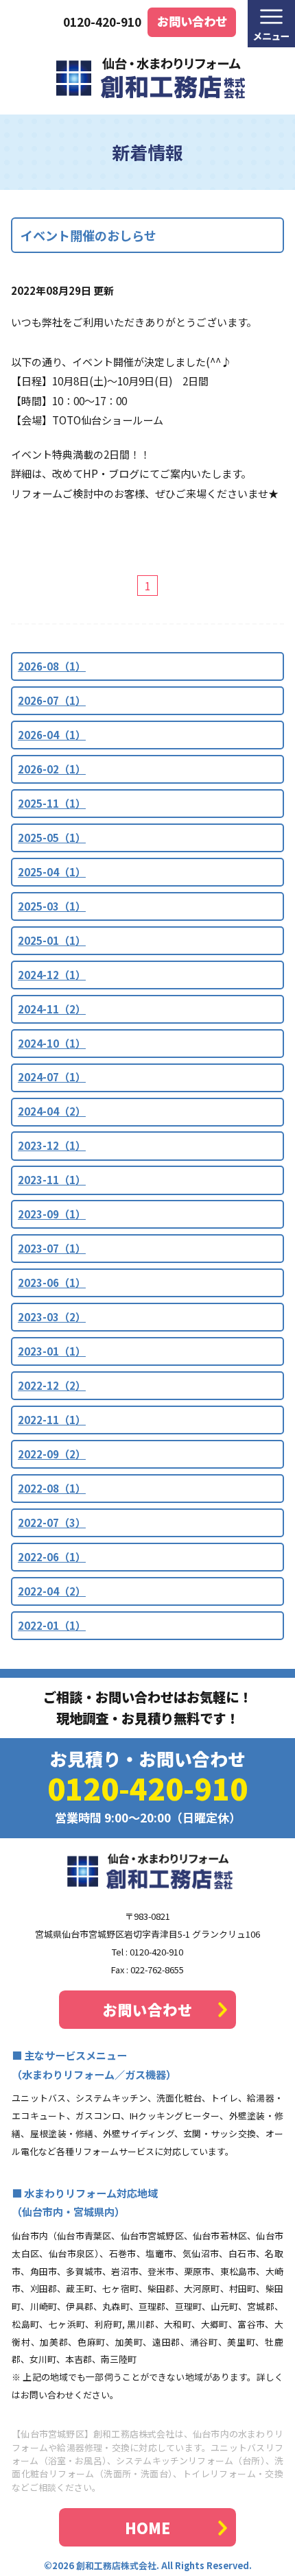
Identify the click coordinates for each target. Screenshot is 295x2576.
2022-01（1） (52, 1625)
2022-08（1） (52, 1488)
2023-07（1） (52, 1248)
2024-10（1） (52, 1043)
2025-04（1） (52, 872)
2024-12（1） (52, 975)
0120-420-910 (102, 22)
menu (271, 24)
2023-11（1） (52, 1180)
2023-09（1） (52, 1214)
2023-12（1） (52, 1145)
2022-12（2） (52, 1385)
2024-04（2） (52, 1111)
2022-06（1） (52, 1557)
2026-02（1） (52, 769)
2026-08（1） (52, 666)
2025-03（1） (52, 906)
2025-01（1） (52, 940)
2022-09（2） (52, 1454)
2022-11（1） (52, 1420)
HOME (148, 2528)
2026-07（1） (52, 700)
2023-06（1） (52, 1283)
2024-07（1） (52, 1077)
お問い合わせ (192, 21)
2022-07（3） (52, 1522)
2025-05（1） (52, 838)
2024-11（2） (52, 1009)
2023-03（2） (52, 1317)
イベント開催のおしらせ (88, 235)
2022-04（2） (52, 1591)
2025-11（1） (52, 803)
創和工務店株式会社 (116, 2565)
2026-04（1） (52, 735)
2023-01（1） (52, 1351)
